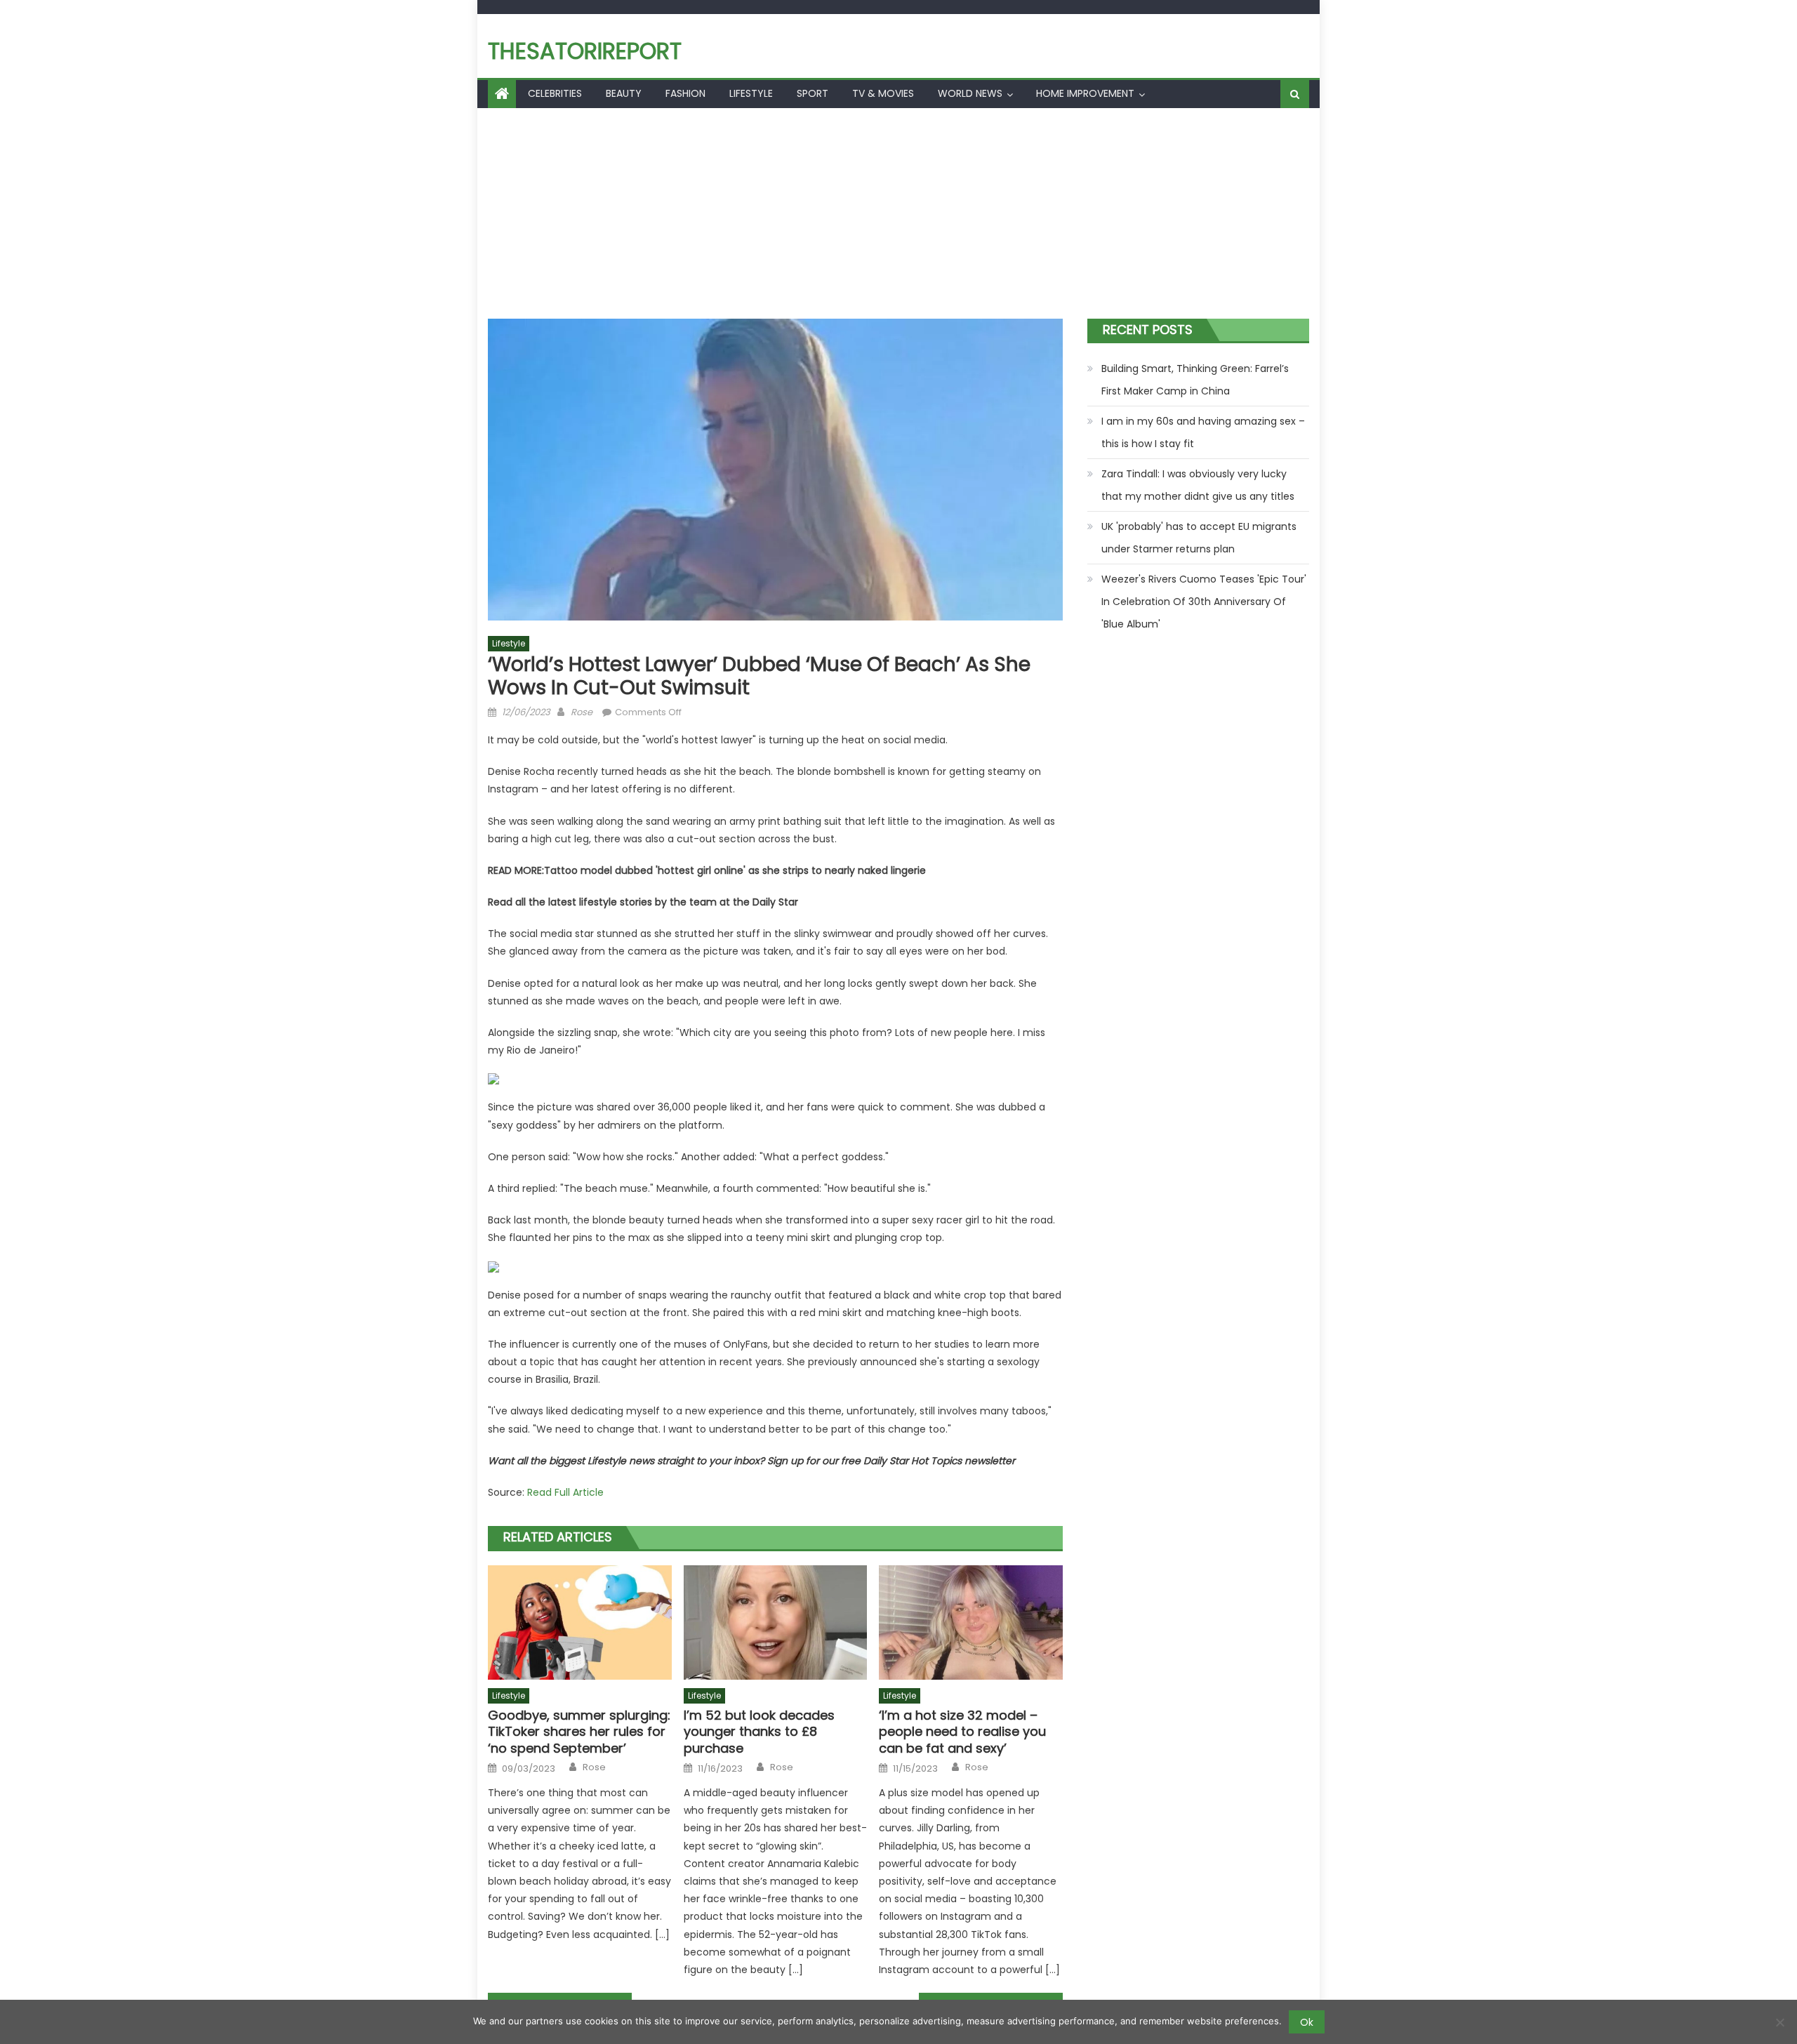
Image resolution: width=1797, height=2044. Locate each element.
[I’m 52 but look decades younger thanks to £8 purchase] (776, 1623)
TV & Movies (883, 93)
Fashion (685, 93)
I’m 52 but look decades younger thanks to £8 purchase (759, 1732)
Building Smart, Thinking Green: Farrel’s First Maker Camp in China (1195, 380)
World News (970, 93)
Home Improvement (1085, 93)
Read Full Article (565, 1492)
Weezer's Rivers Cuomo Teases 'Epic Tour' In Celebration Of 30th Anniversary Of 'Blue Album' (1204, 602)
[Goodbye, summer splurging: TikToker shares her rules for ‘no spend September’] (580, 1623)
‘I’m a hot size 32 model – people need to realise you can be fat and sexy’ (962, 1732)
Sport (813, 93)
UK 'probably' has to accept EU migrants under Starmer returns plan (1199, 538)
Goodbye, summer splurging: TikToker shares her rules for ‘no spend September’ (579, 1732)
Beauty (624, 93)
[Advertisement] (898, 213)
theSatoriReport (585, 51)
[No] (1779, 2022)
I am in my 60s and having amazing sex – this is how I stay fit (1203, 432)
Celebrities (555, 93)
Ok (1307, 2022)
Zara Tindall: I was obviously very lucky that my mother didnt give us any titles (1198, 485)
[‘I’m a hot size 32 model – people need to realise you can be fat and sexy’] (971, 1623)
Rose (582, 712)
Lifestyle (751, 93)
